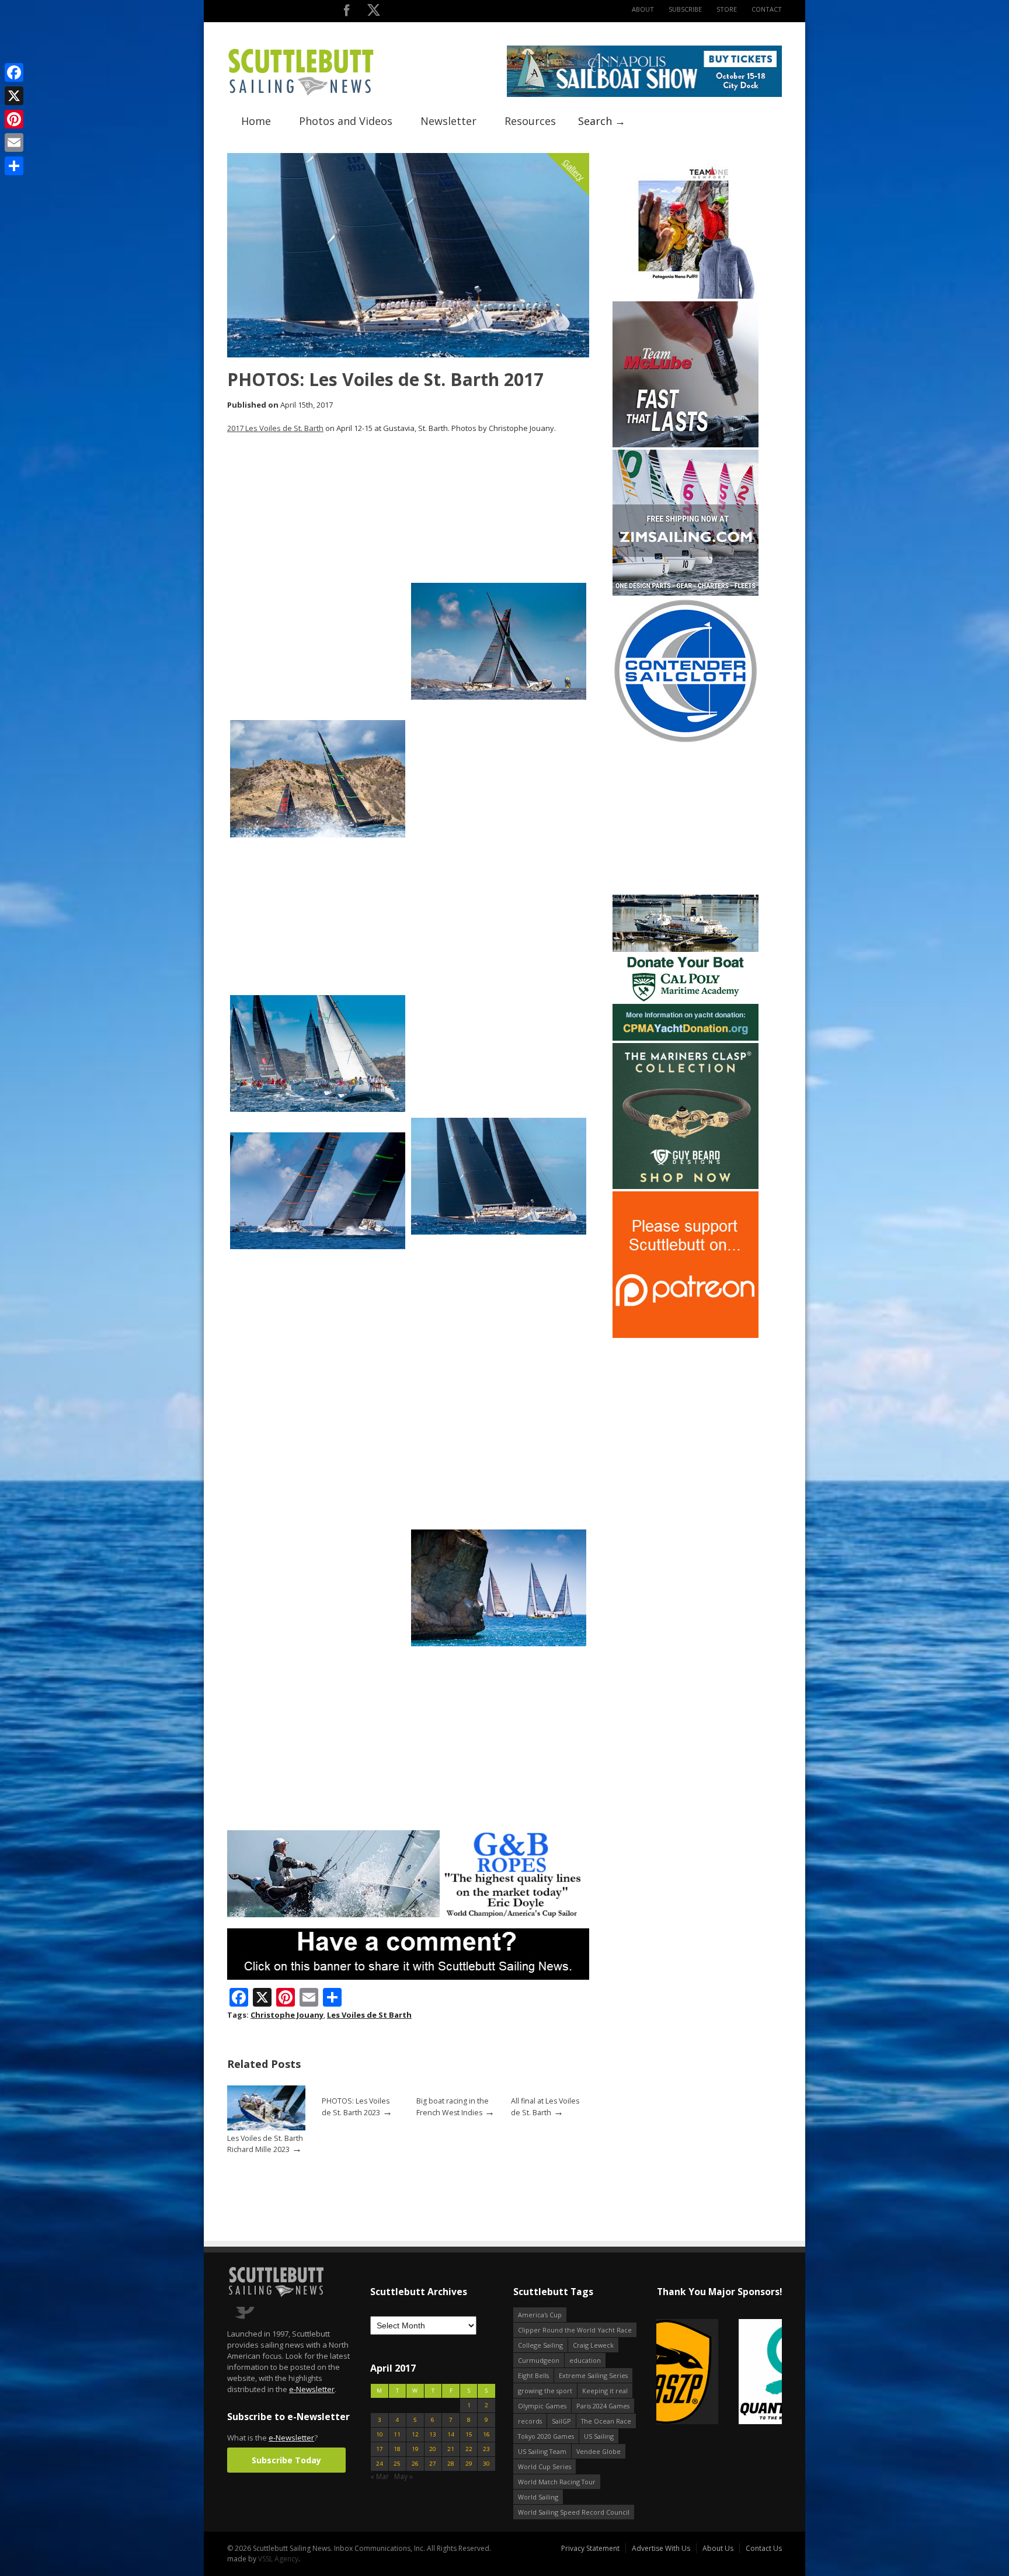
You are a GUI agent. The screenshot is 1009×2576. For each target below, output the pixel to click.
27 (433, 2464)
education (585, 2360)
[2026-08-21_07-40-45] (644, 94)
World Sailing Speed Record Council (574, 2512)
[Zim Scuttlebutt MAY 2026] (686, 593)
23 (486, 2449)
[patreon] (686, 1335)
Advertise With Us (661, 2548)
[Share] (14, 166)
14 (451, 2434)
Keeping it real (605, 2391)
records (530, 2421)
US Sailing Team (542, 2451)
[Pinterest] (14, 119)
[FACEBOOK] (347, 13)
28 (451, 2464)
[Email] (14, 142)
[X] (14, 96)
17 (380, 2449)
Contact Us (764, 2548)
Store (727, 9)
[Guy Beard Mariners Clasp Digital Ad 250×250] (686, 1186)
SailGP (561, 2421)
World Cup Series (544, 2467)
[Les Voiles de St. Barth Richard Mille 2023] (266, 2128)
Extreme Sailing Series (593, 2375)
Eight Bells (533, 2375)
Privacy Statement (590, 2548)
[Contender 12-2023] (686, 741)
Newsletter (448, 121)
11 (397, 2434)
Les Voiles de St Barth (369, 2015)
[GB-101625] (408, 1915)
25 (397, 2464)
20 (433, 2449)
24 (380, 2464)
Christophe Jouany (287, 2015)
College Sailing (540, 2345)
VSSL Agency (278, 2559)
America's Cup (540, 2315)
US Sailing (599, 2436)
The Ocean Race (606, 2421)
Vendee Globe (599, 2451)
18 (397, 2449)
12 (415, 2434)
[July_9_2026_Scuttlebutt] (686, 1038)
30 (486, 2464)
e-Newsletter (312, 2389)
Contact (767, 9)
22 (469, 2449)
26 (415, 2464)
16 (486, 2434)
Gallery (574, 170)
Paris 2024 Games (603, 2406)
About (643, 9)
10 (380, 2434)
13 (433, 2434)
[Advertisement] (686, 819)
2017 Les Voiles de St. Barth (275, 428)
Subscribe (685, 9)
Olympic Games (542, 2406)
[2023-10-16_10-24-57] (706, 2372)
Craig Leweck (593, 2345)
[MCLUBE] (686, 445)
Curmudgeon (539, 2360)
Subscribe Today (286, 2460)
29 (469, 2464)
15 (469, 2434)
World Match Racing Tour (557, 2482)
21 (451, 2449)
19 (415, 2449)
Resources (530, 121)
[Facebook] (14, 72)
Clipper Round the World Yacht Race (575, 2330)
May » (403, 2476)
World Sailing (538, 2497)
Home (256, 121)
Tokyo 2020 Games (546, 2436)
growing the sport (545, 2391)
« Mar (380, 2476)
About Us (718, 2548)
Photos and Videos (346, 121)
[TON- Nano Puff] (686, 296)
